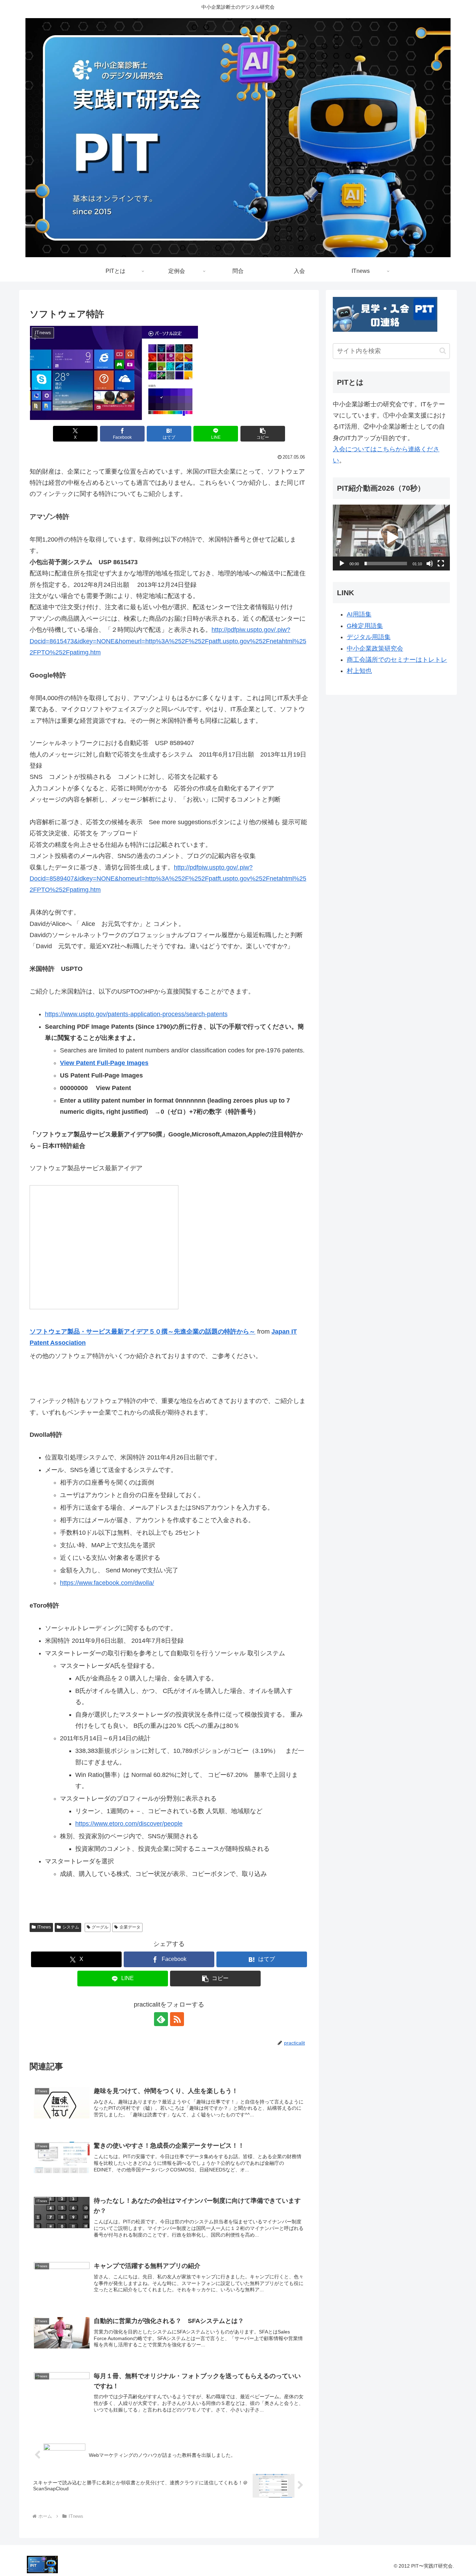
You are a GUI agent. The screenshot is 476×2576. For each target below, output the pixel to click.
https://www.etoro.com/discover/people (129, 1824)
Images (138, 1063)
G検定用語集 (365, 626)
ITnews (44, 1927)
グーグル (100, 1927)
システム (71, 1927)
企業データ (130, 1927)
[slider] (386, 563)
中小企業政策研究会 (375, 649)
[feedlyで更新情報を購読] (161, 2019)
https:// (54, 1014)
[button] (263, 434)
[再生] (342, 563)
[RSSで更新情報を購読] (177, 2019)
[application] (391, 538)
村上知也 (359, 671)
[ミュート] (430, 563)
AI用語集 (359, 614)
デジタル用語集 (369, 637)
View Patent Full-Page (93, 1063)
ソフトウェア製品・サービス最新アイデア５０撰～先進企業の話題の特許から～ (143, 1332)
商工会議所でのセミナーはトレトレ (397, 660)
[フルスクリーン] (441, 563)
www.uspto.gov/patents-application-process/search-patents (146, 1014)
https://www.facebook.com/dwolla (106, 1583)
